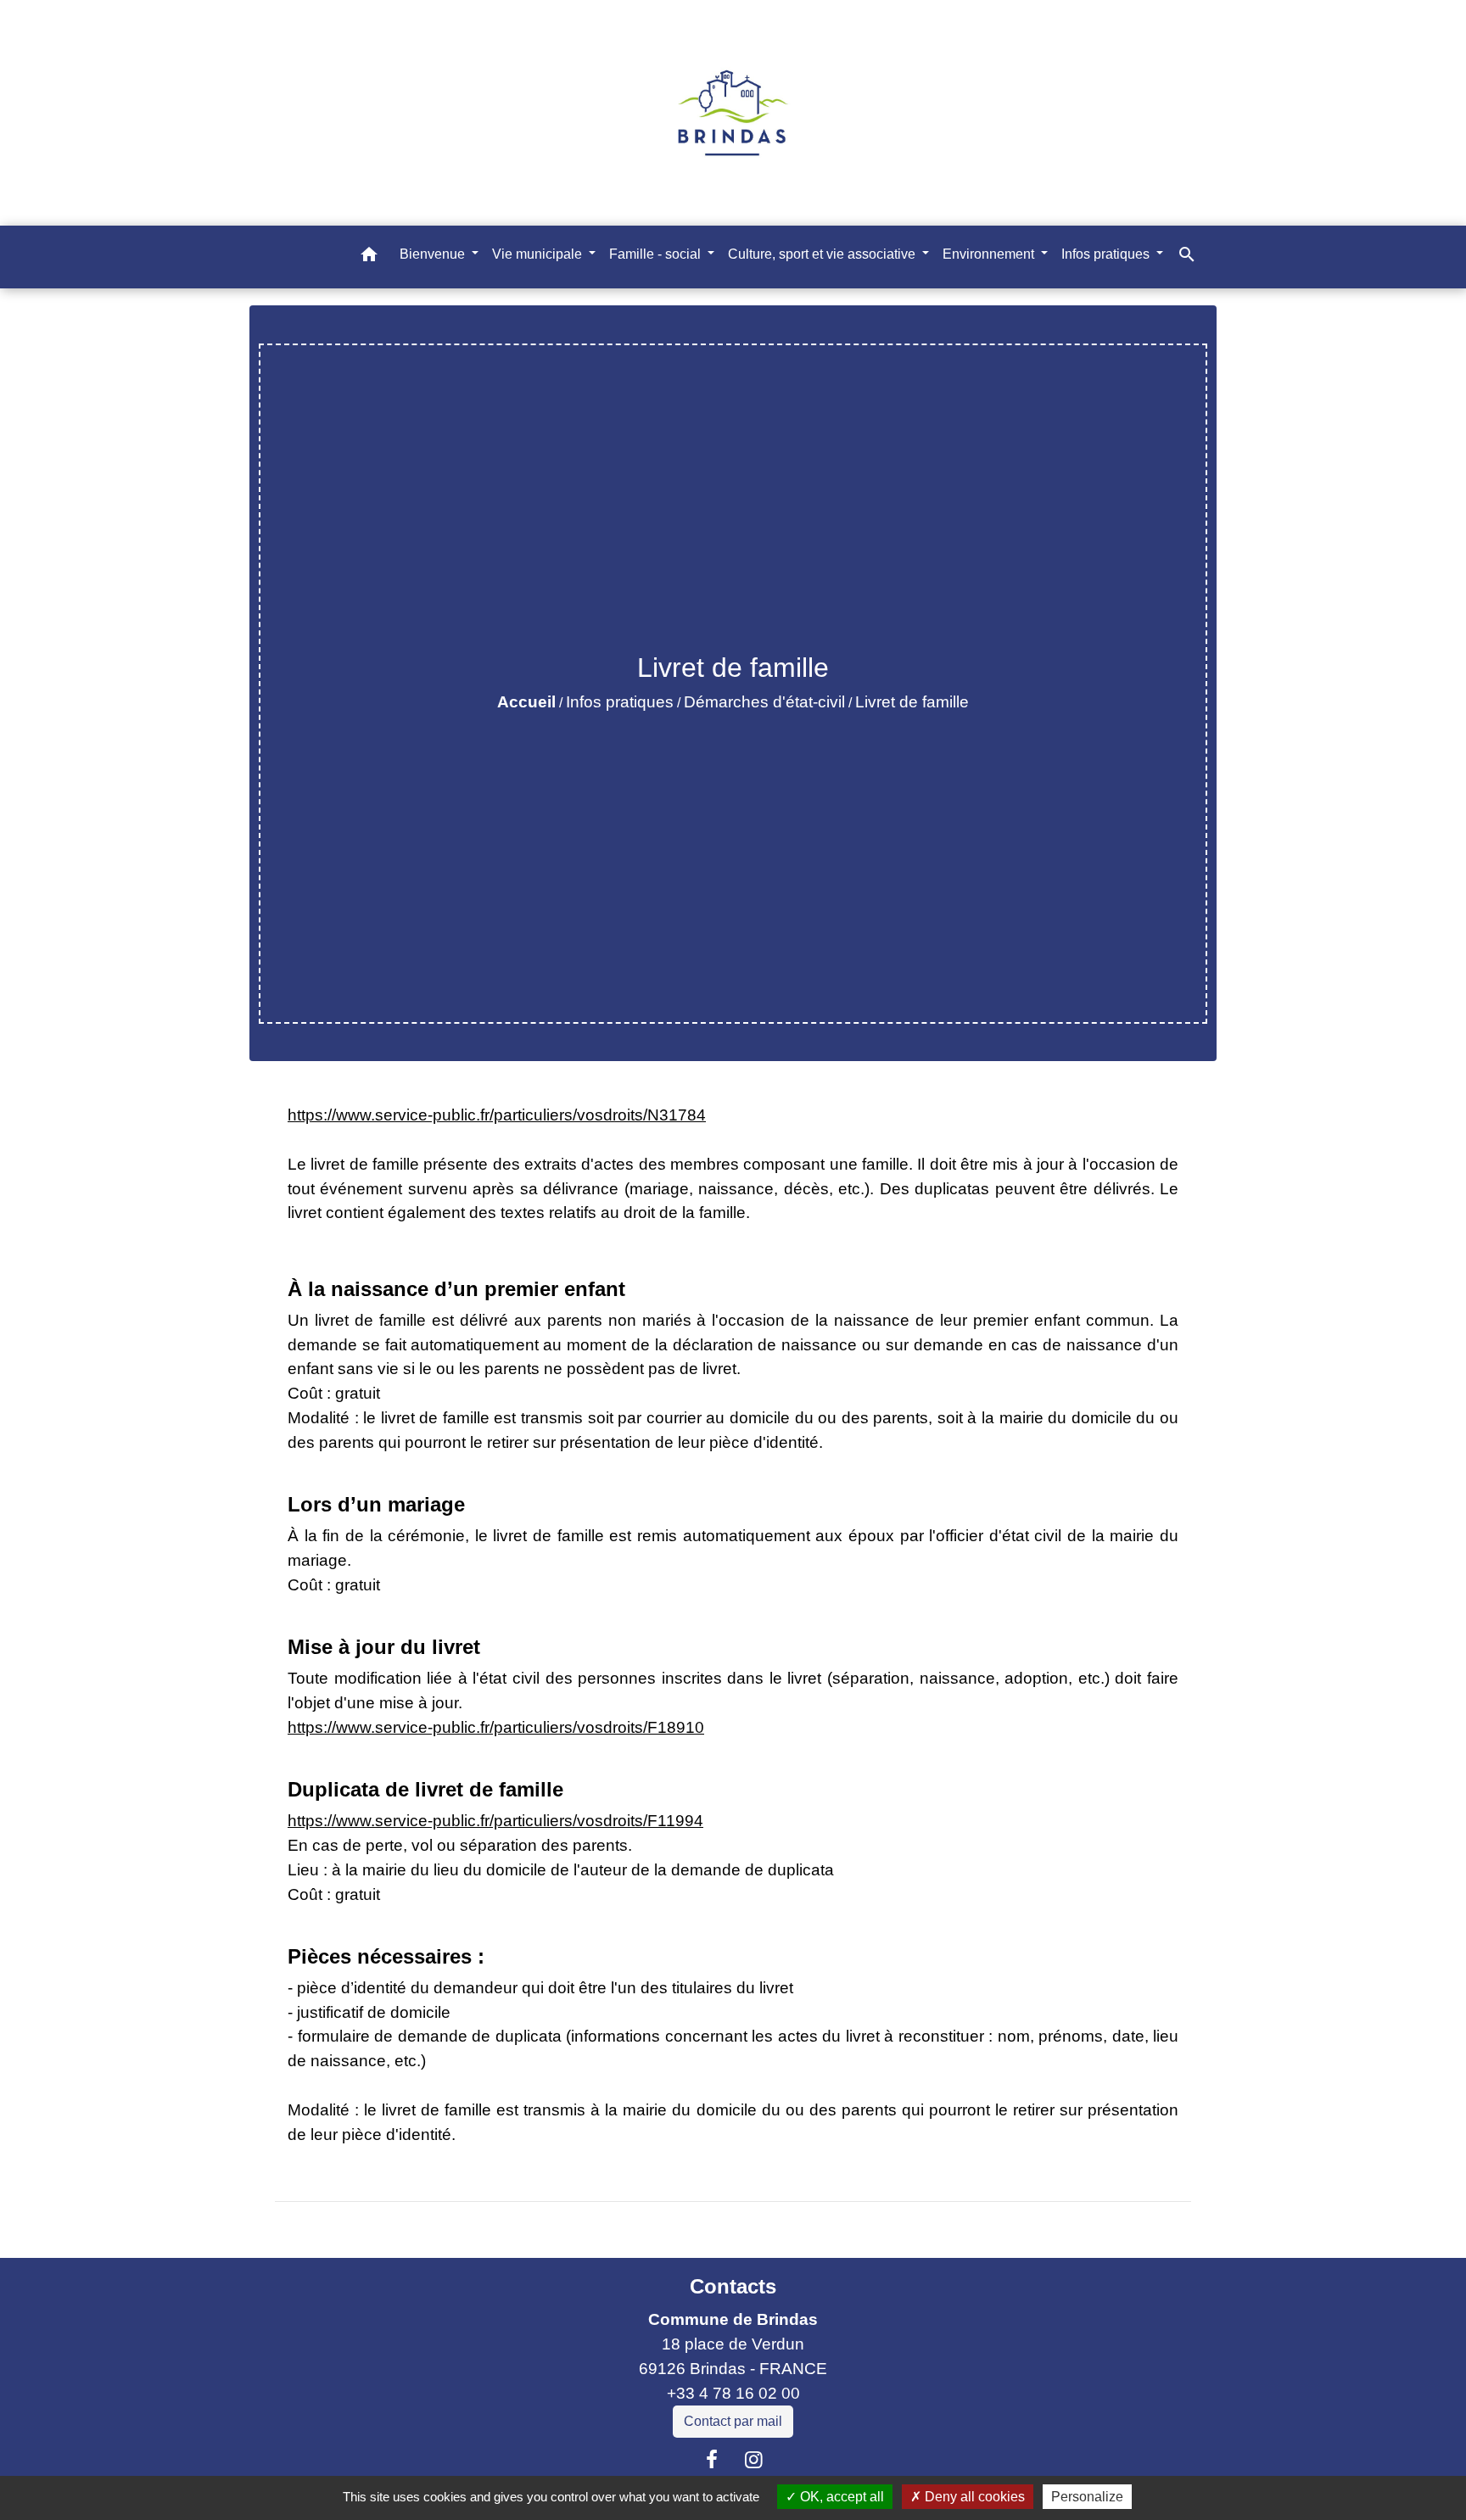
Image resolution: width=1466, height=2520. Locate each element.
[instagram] (754, 2460)
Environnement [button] (990, 253)
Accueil (526, 702)
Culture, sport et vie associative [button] (823, 253)
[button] (369, 257)
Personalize (1087, 2497)
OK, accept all (840, 2497)
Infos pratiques (620, 702)
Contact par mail (733, 2421)
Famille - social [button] (657, 253)
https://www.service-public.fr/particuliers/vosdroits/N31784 (497, 1115)
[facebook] (712, 2460)
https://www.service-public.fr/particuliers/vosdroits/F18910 (496, 1727)
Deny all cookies (973, 2497)
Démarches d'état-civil (764, 702)
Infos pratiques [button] (1107, 253)
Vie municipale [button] (539, 253)
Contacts (733, 2286)
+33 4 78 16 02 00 (733, 2393)
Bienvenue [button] (434, 253)
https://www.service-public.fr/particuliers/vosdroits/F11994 (495, 1821)
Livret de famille (912, 702)
